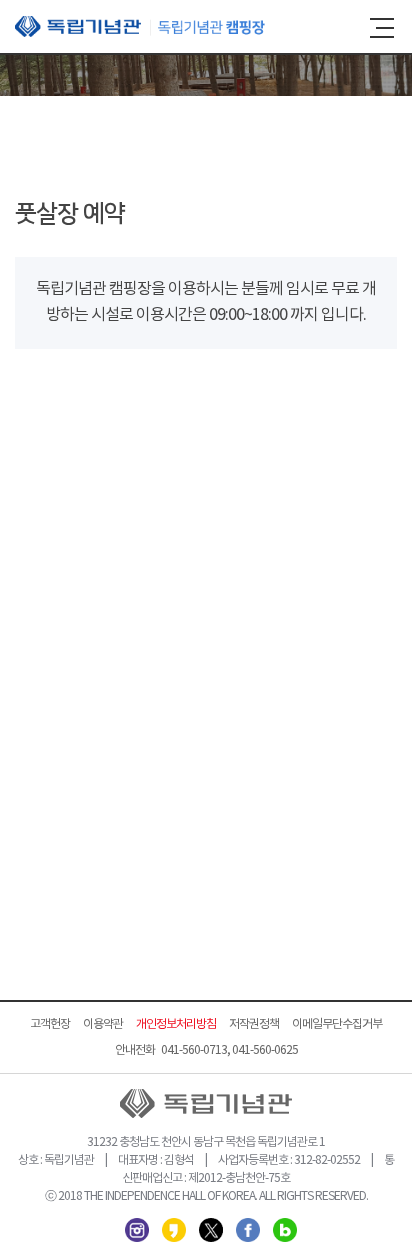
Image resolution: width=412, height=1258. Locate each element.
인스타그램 (137, 1230)
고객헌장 (50, 1024)
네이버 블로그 (285, 1230)
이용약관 (103, 1024)
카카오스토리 (174, 1230)
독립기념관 (140, 26)
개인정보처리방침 (176, 1024)
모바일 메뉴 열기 (382, 28)
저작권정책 (254, 1024)
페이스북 (248, 1230)
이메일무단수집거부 (337, 1024)
